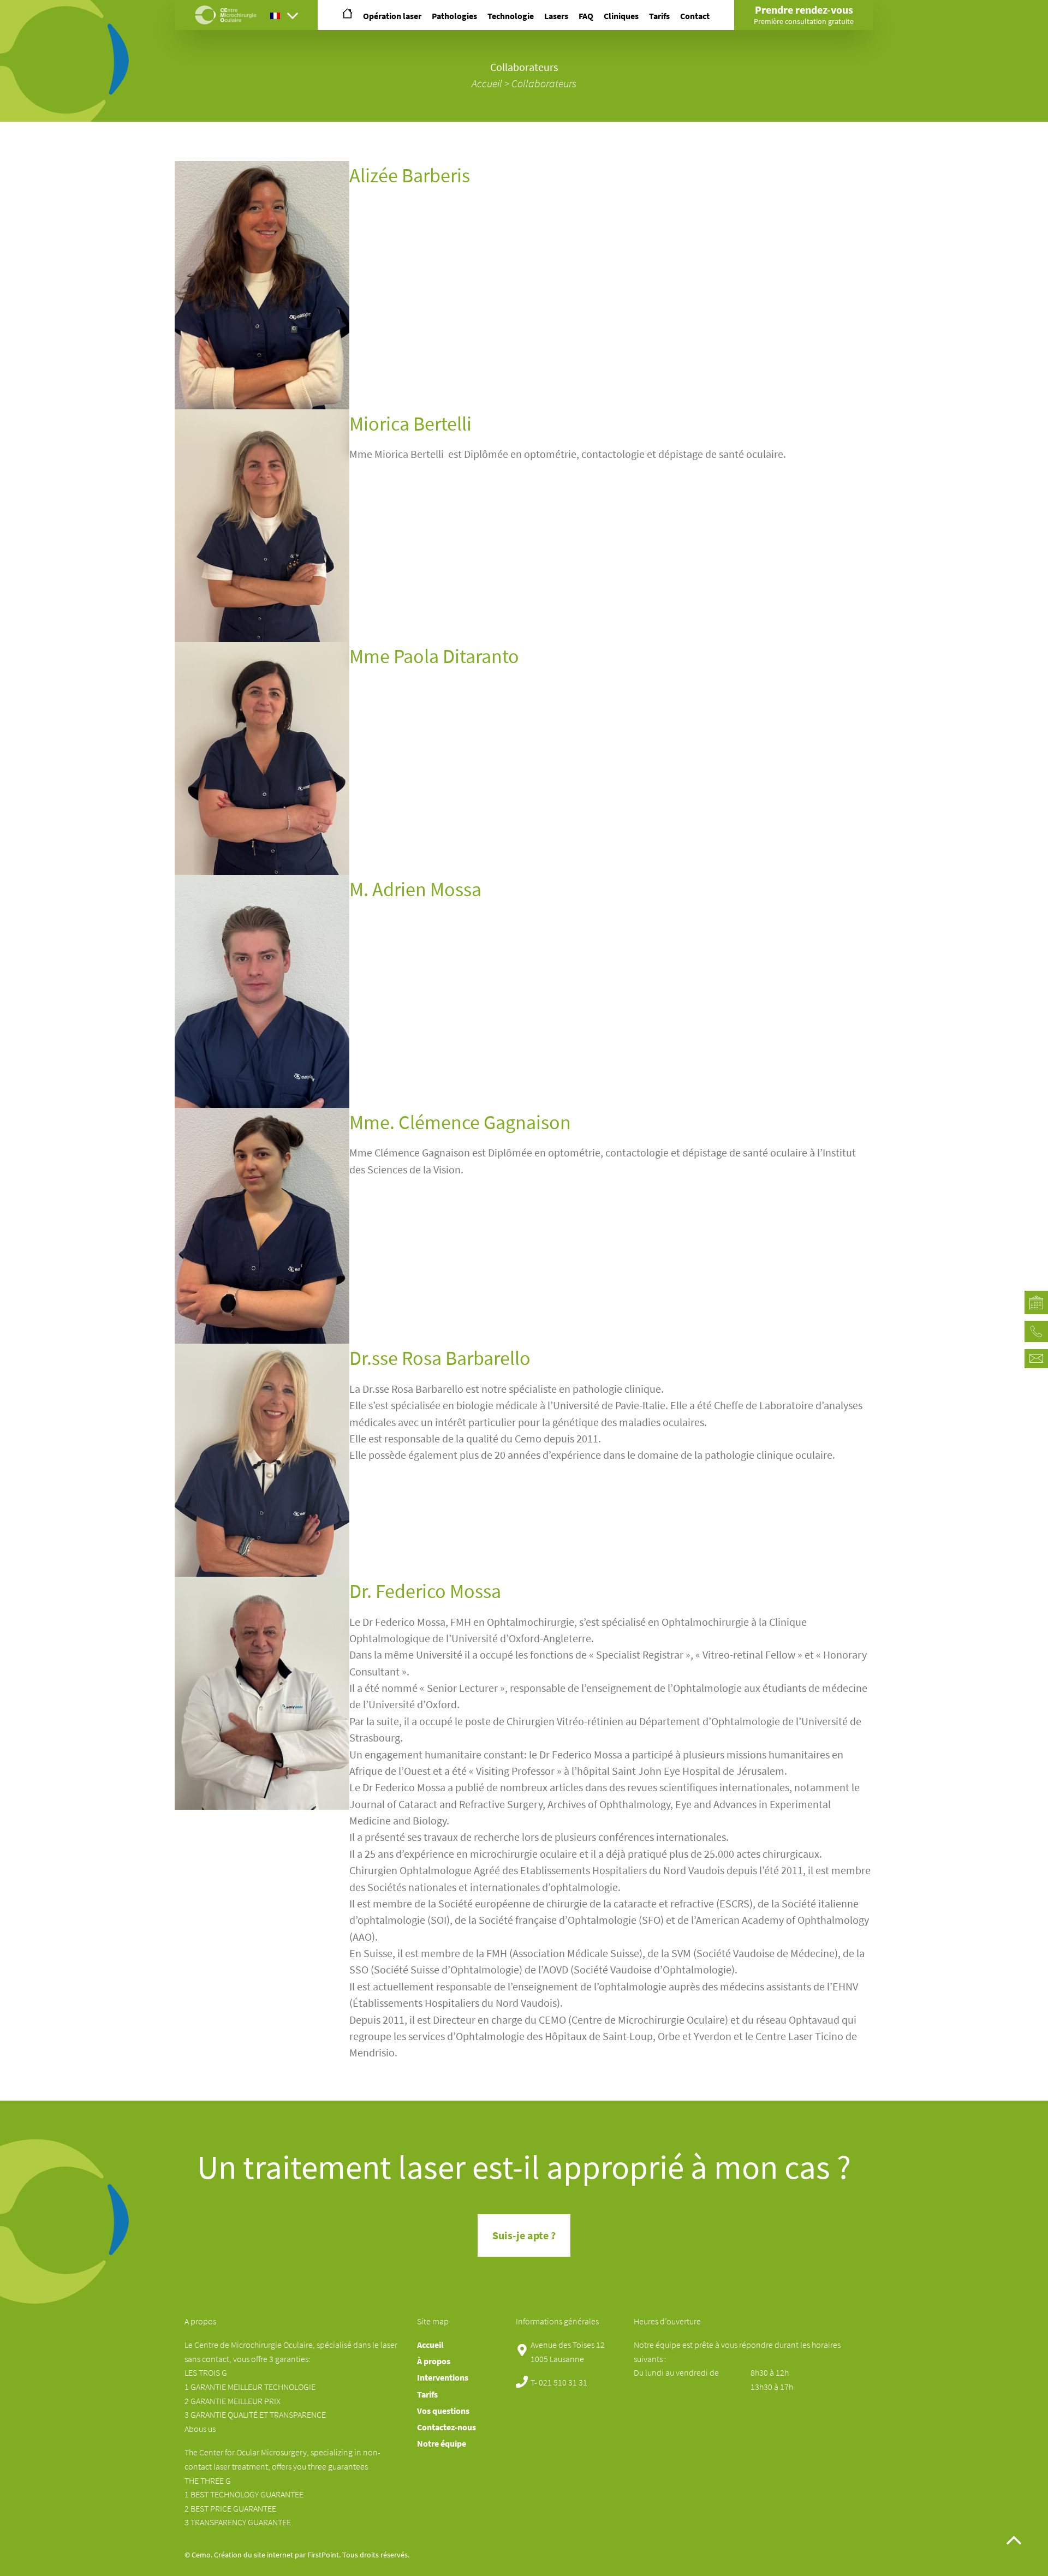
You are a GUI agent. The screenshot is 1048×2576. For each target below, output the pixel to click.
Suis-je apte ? (524, 2235)
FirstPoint (323, 2555)
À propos (434, 2361)
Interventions (443, 2378)
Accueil (487, 84)
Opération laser (392, 16)
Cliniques (621, 16)
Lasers (556, 16)
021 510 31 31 (563, 2383)
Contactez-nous (446, 2427)
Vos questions (443, 2411)
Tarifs (659, 16)
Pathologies (454, 16)
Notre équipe (442, 2444)
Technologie (511, 16)
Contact (695, 16)
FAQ (586, 16)
